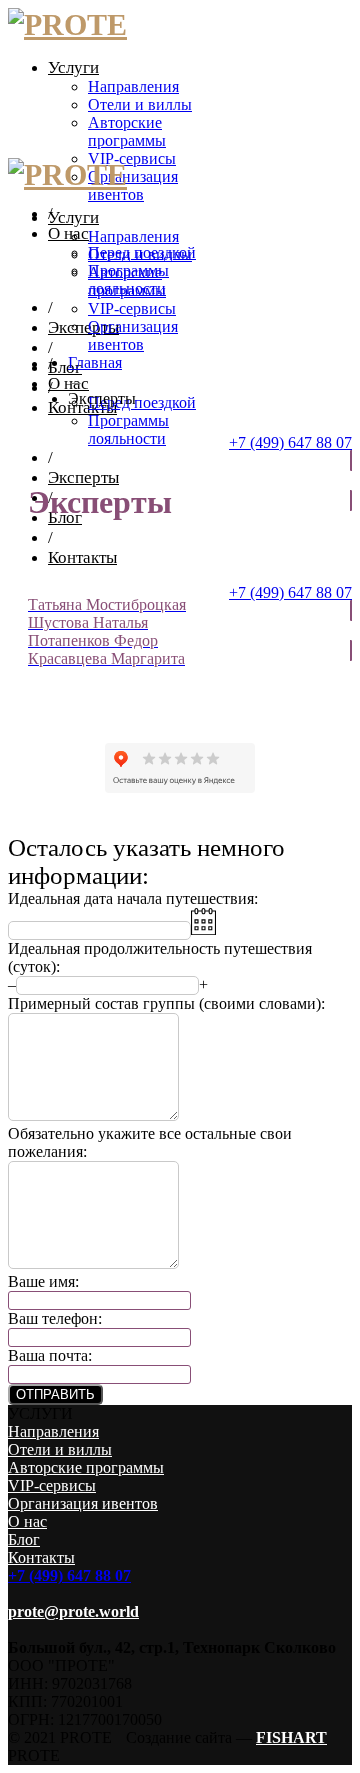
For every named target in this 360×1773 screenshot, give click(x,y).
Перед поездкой (142, 402)
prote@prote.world (73, 1611)
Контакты (82, 557)
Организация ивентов (133, 185)
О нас (68, 233)
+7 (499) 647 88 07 (290, 442)
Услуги (73, 67)
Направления (133, 86)
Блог (65, 367)
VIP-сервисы (132, 158)
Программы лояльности (128, 429)
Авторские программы (127, 131)
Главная (95, 362)
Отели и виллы (140, 104)
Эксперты (83, 327)
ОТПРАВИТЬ (55, 1394)
